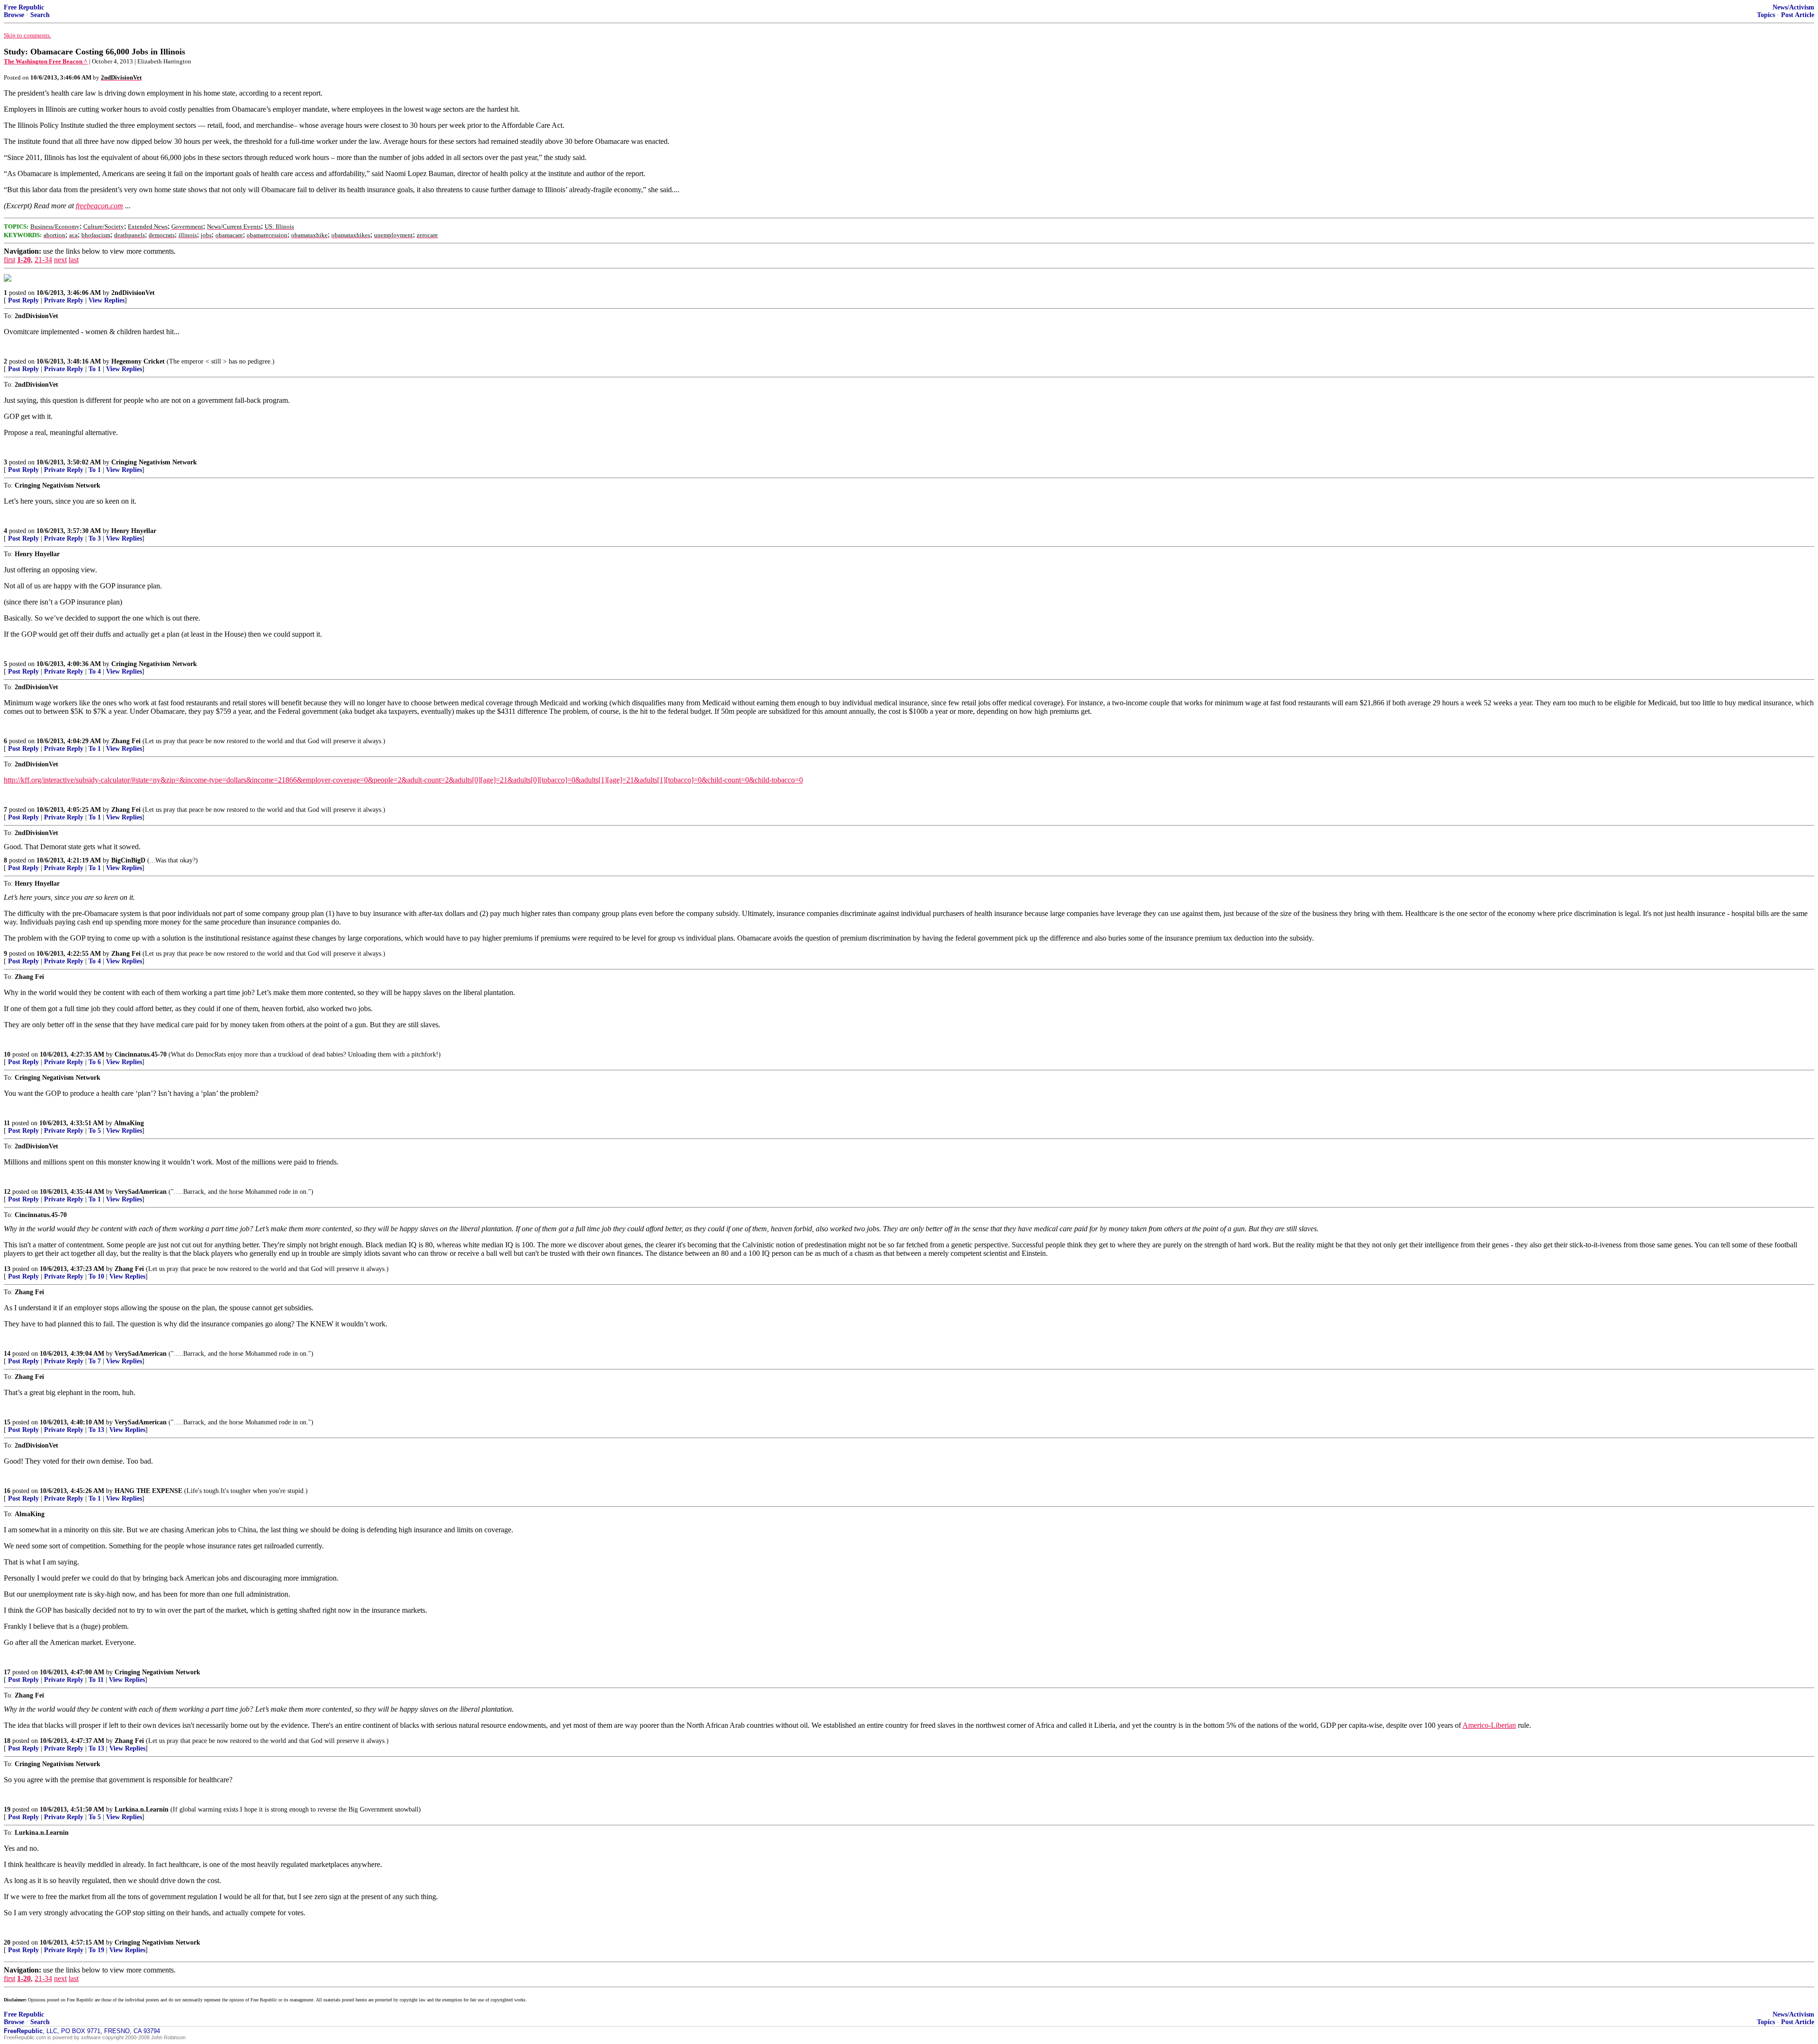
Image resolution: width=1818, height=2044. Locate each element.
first (9, 260)
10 (7, 1054)
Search (40, 15)
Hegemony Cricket (138, 361)
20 (7, 1942)
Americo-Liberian (1489, 1725)
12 (7, 1192)
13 (7, 1269)
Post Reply (23, 300)
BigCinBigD (128, 860)
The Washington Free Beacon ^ (46, 61)
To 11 (96, 1680)
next (60, 260)
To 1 (95, 369)
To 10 (96, 1276)
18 (7, 1741)
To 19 (96, 1950)
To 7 (95, 1361)
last (74, 260)
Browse (14, 15)
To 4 (95, 671)
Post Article (1798, 15)
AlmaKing (129, 1123)
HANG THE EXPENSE (148, 1491)
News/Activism (1793, 7)
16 (7, 1491)
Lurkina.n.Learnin (142, 1809)
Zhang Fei (126, 741)
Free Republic (24, 7)
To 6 (95, 1062)
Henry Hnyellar (134, 531)
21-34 (43, 260)
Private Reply (64, 300)
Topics (1766, 15)
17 (7, 1672)
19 (7, 1809)
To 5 (95, 1131)
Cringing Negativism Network (154, 462)
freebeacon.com (99, 206)
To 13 (96, 1430)
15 (7, 1422)
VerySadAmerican (141, 1192)
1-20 (24, 260)
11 (7, 1123)
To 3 (95, 538)
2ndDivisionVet (133, 293)
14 (7, 1354)
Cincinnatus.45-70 (141, 1054)
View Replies (107, 300)
